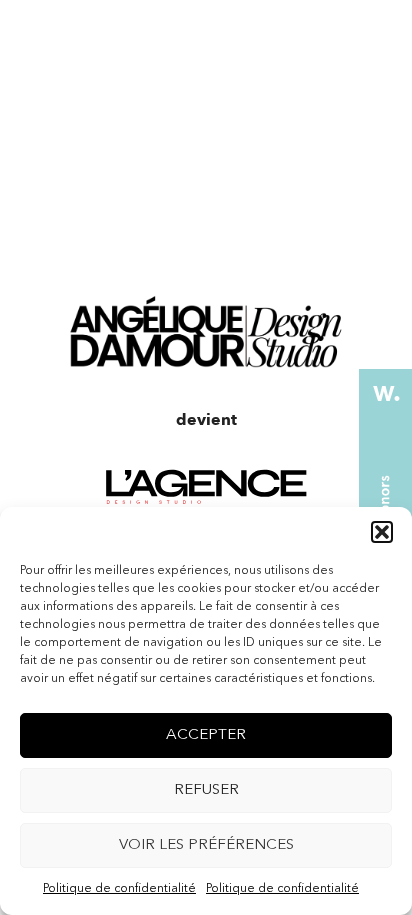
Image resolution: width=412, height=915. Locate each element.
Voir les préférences (206, 845)
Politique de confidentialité (119, 889)
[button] (382, 532)
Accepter (206, 735)
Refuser (206, 790)
